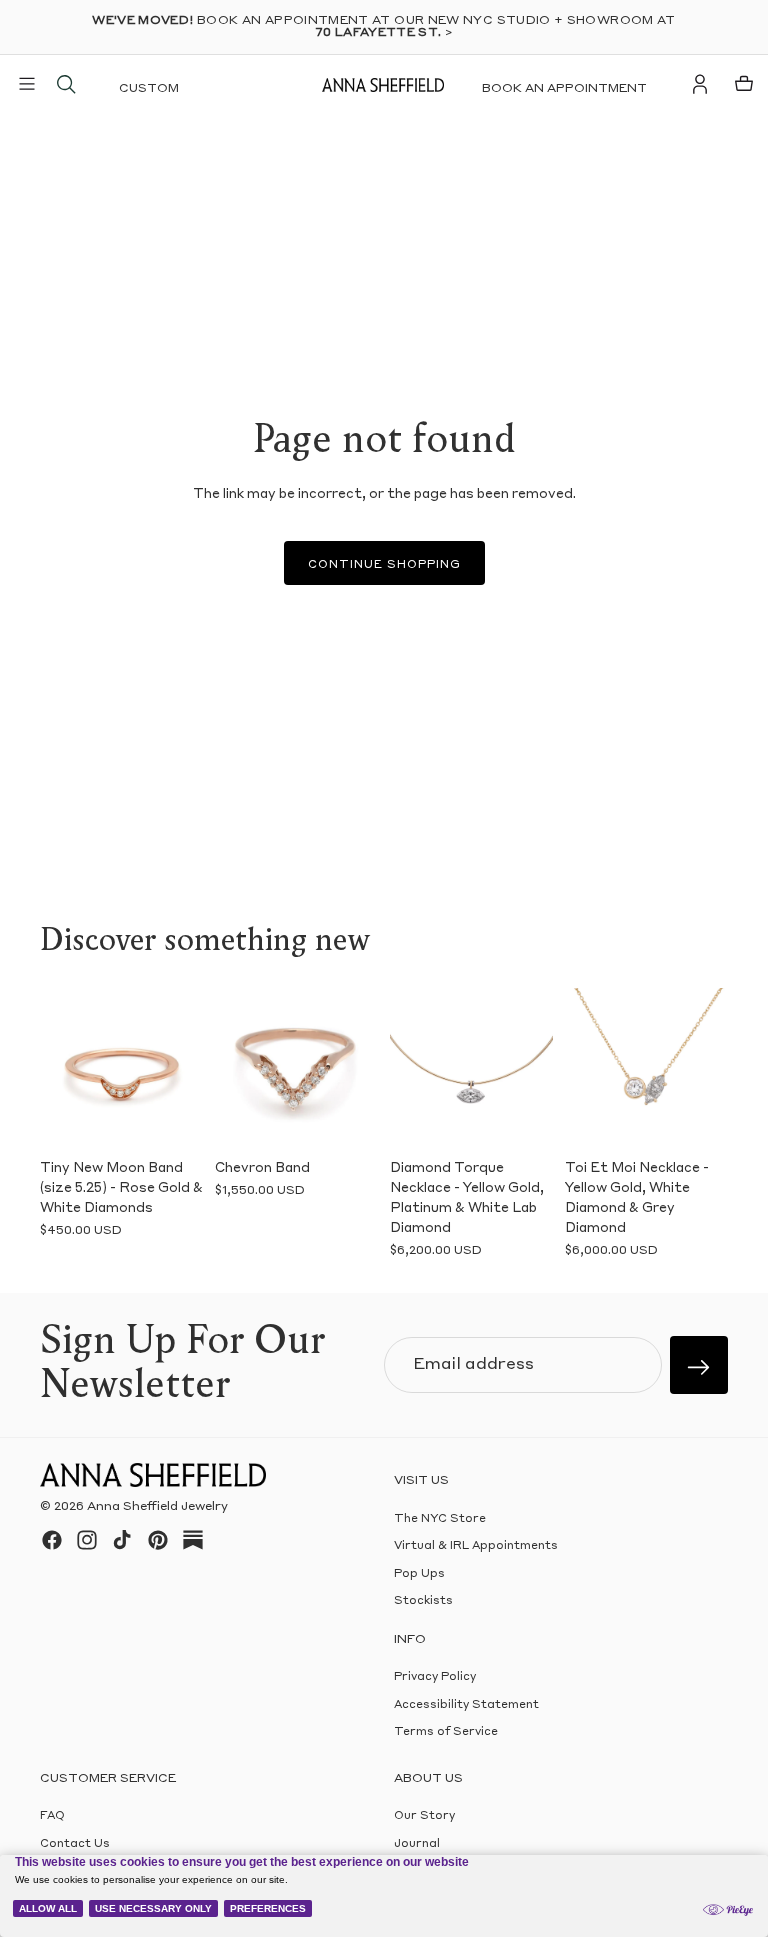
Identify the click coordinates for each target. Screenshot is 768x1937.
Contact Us (75, 1844)
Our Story (424, 1816)
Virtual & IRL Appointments (476, 1546)
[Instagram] (87, 1540)
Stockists (423, 1601)
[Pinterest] (158, 1540)
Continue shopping (384, 565)
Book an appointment (564, 89)
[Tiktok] (122, 1540)
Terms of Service (446, 1732)
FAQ (52, 1816)
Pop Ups (419, 1574)
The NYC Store (440, 1519)
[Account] (700, 84)
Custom (149, 89)
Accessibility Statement (466, 1705)
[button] (62, 1069)
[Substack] (193, 1540)
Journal (417, 1844)
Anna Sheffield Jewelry (157, 1507)
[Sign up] (699, 1365)
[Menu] (27, 84)
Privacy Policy (435, 1677)
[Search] (66, 84)
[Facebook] (52, 1540)
